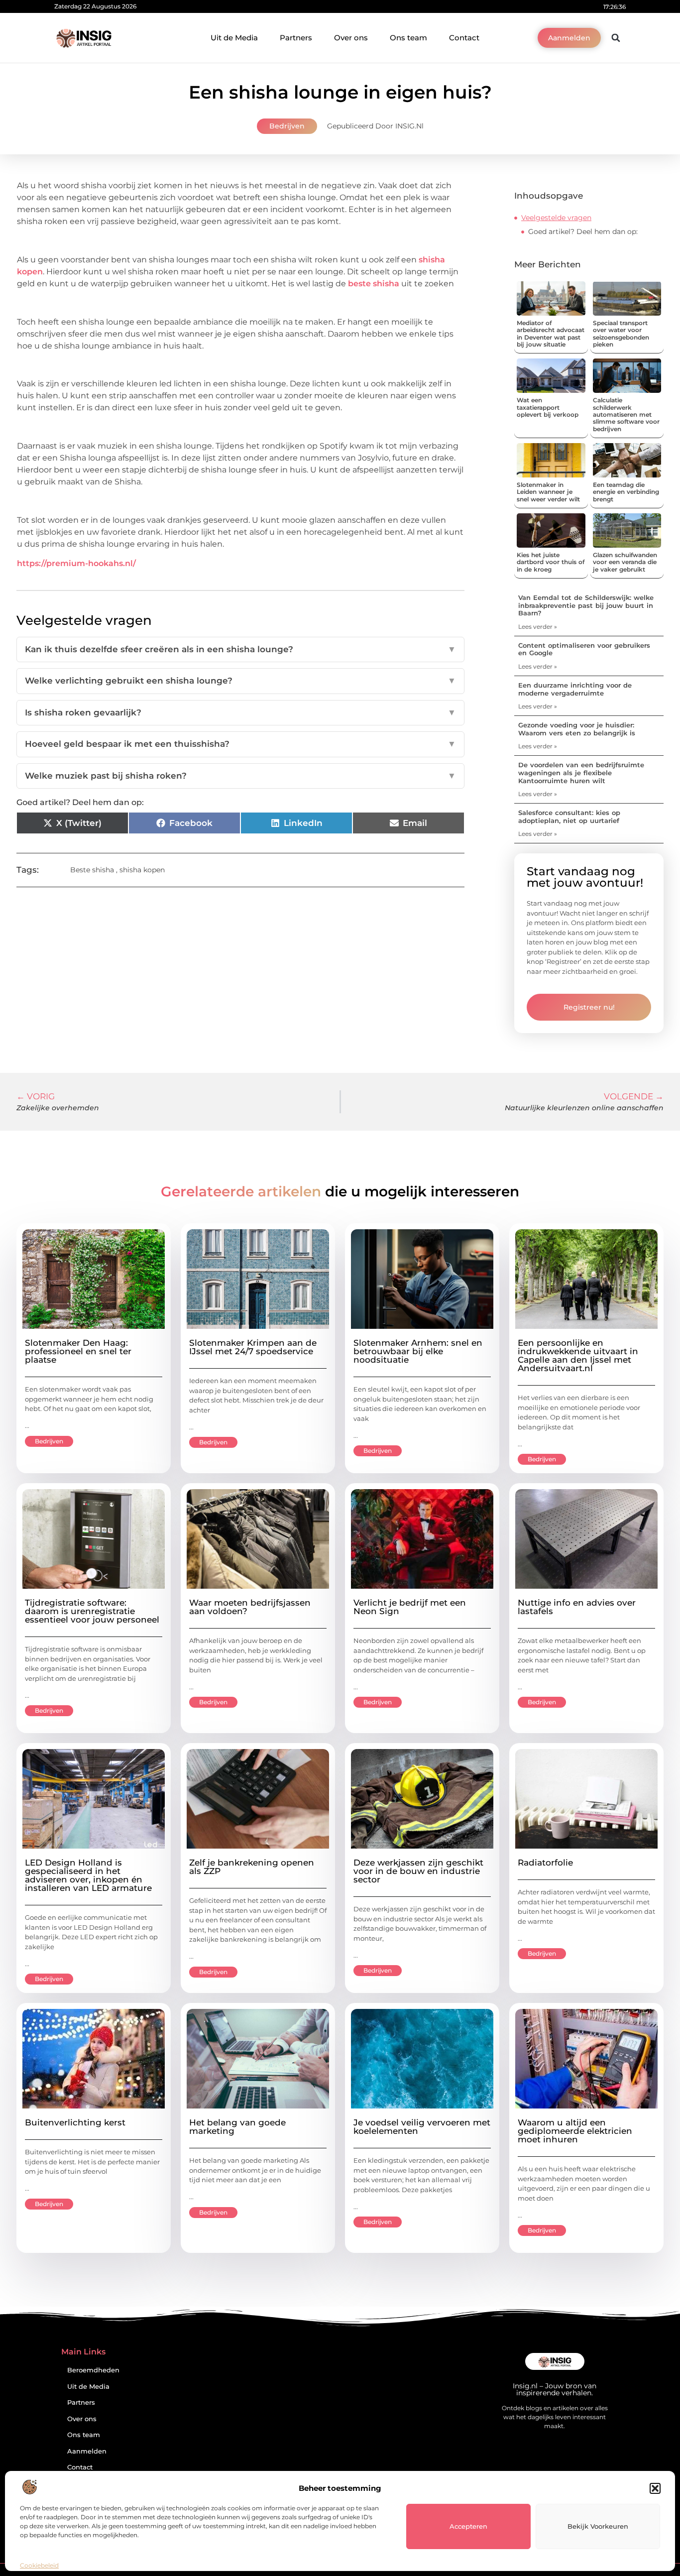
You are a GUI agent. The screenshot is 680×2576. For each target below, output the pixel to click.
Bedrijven (287, 126)
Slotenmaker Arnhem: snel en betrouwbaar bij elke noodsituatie (418, 1351)
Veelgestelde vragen (556, 218)
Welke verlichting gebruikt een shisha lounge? (240, 681)
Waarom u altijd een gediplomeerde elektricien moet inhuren (575, 2131)
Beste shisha (92, 870)
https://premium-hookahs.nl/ (76, 563)
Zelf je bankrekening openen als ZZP (252, 1867)
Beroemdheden (93, 2370)
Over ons (351, 38)
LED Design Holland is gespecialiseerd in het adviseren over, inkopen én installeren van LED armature (88, 1875)
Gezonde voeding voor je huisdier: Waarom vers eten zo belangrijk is (577, 729)
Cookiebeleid (39, 2565)
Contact (464, 38)
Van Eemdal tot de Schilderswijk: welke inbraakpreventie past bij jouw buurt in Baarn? (586, 605)
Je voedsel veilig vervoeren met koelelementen (422, 2127)
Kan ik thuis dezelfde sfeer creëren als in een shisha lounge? (240, 649)
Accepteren (468, 2526)
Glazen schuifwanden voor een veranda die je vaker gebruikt (625, 562)
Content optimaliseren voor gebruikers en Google (584, 649)
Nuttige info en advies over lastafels (577, 1607)
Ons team (408, 38)
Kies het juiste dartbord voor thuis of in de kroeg (551, 562)
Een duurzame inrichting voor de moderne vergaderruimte (575, 689)
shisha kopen (142, 870)
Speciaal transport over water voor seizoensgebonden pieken (621, 334)
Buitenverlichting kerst (75, 2122)
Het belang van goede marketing (237, 2127)
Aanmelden (87, 2451)
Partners (296, 38)
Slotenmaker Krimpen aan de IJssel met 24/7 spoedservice (253, 1347)
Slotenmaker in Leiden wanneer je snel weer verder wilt (548, 492)
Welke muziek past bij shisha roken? (240, 776)
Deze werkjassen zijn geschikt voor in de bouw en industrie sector (418, 1871)
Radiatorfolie (545, 1863)
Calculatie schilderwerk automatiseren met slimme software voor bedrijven (626, 414)
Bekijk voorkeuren (598, 2526)
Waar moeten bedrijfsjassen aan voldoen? (250, 1607)
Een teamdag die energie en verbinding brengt (626, 492)
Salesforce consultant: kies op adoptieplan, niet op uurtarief (569, 817)
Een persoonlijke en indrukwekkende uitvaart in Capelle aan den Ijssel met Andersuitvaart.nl (578, 1355)
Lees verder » (538, 627)
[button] (655, 2488)
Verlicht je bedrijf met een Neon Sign (410, 1607)
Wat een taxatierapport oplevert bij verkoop (548, 407)
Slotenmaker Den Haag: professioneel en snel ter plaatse (78, 1351)
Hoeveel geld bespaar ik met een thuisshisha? (240, 744)
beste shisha (374, 284)
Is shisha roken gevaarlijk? (240, 712)
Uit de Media (234, 38)
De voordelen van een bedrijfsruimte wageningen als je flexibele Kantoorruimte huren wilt (581, 772)
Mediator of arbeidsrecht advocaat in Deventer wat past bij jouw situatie (551, 334)
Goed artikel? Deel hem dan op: (583, 232)
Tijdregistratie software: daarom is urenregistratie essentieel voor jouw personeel (92, 1611)
